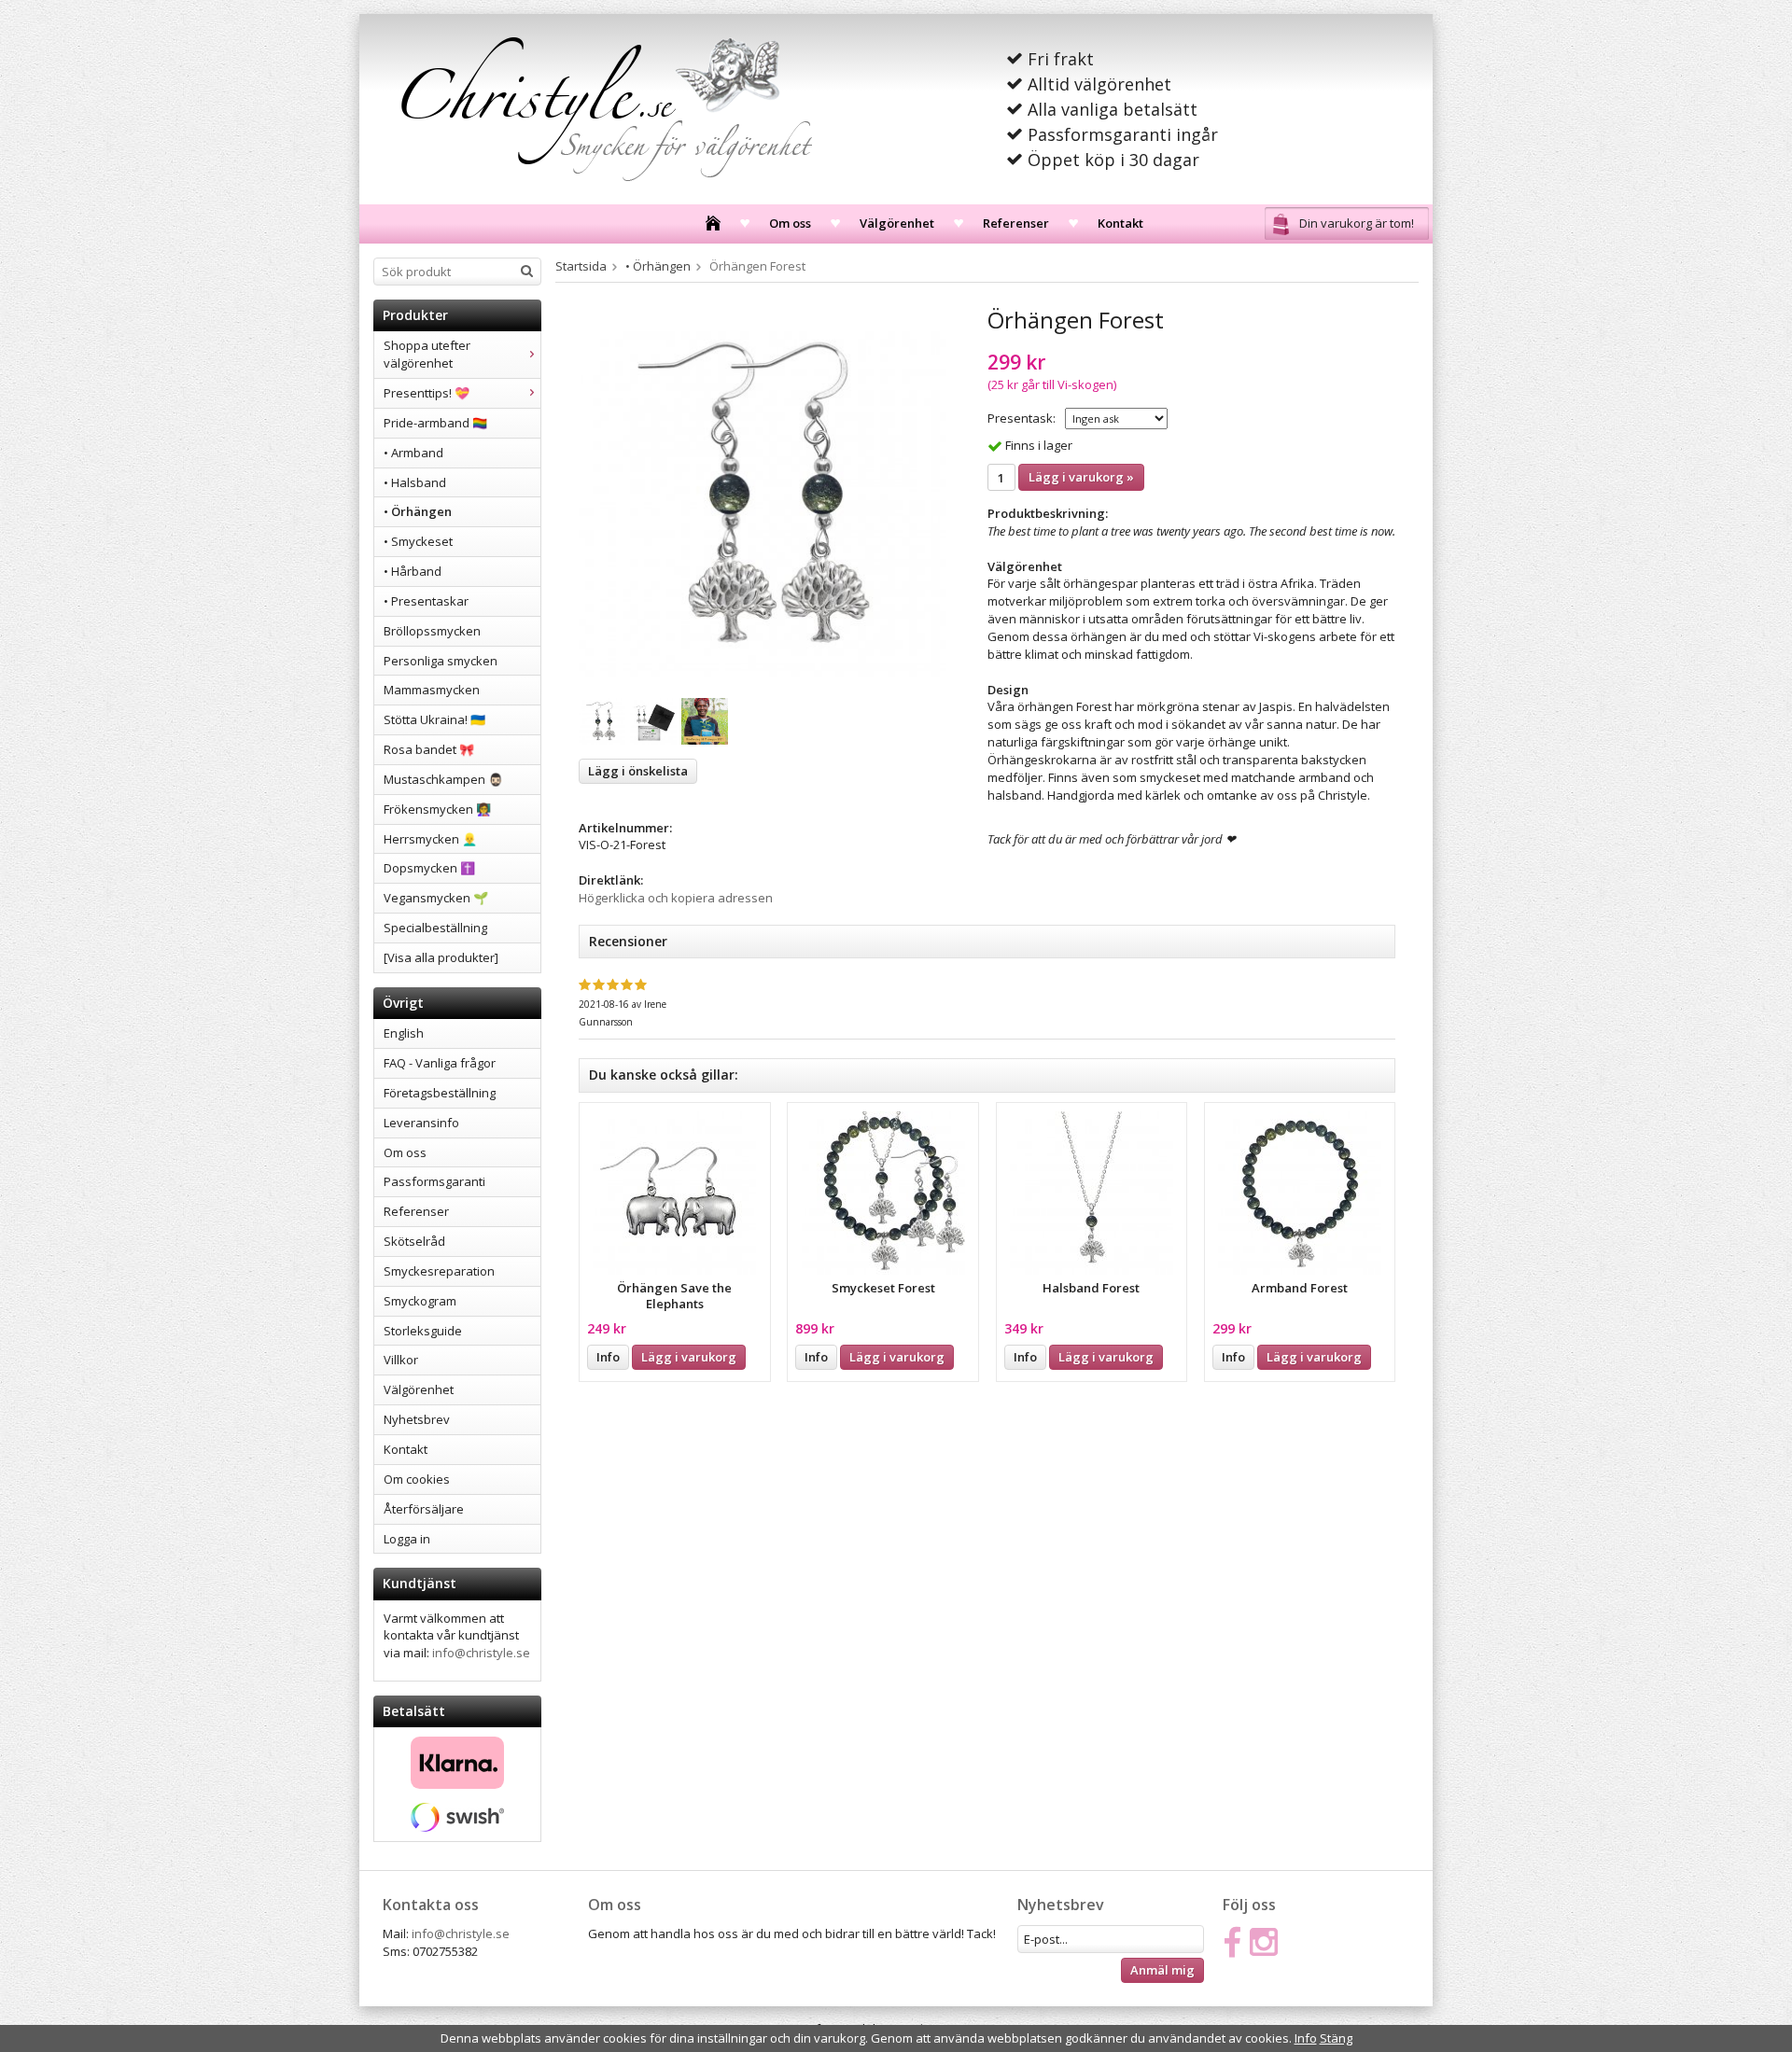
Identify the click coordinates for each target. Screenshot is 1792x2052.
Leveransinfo (421, 1123)
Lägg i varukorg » (1081, 477)
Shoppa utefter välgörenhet (427, 354)
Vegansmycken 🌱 (436, 898)
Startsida (581, 266)
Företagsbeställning (440, 1093)
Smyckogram (420, 1301)
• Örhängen (418, 511)
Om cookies (417, 1479)
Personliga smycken (441, 661)
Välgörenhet (897, 223)
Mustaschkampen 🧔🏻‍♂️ (443, 779)
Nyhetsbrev (417, 1419)
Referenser (1016, 223)
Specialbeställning (435, 928)
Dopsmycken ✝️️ (429, 868)
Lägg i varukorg (689, 1357)
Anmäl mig (1162, 1970)
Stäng (1336, 2038)
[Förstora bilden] (763, 493)
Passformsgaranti (434, 1181)
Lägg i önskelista (638, 771)
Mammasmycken (432, 690)
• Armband (413, 453)
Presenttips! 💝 (427, 393)
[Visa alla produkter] (441, 957)
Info (608, 1357)
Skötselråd (414, 1241)
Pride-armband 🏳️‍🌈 (435, 423)
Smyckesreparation (439, 1271)
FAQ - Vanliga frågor (440, 1063)
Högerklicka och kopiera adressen (676, 898)
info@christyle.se (481, 1653)
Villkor (401, 1360)
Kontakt (1120, 223)
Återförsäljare (424, 1509)
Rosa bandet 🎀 (429, 749)
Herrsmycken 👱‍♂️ (430, 839)
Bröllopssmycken (432, 631)
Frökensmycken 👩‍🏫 (437, 809)
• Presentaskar (426, 601)
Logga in (407, 1539)
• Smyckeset (418, 541)
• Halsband (415, 482)
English (404, 1033)
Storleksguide (423, 1331)
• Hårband (413, 571)
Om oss (790, 223)
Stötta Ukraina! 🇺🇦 (434, 719)
